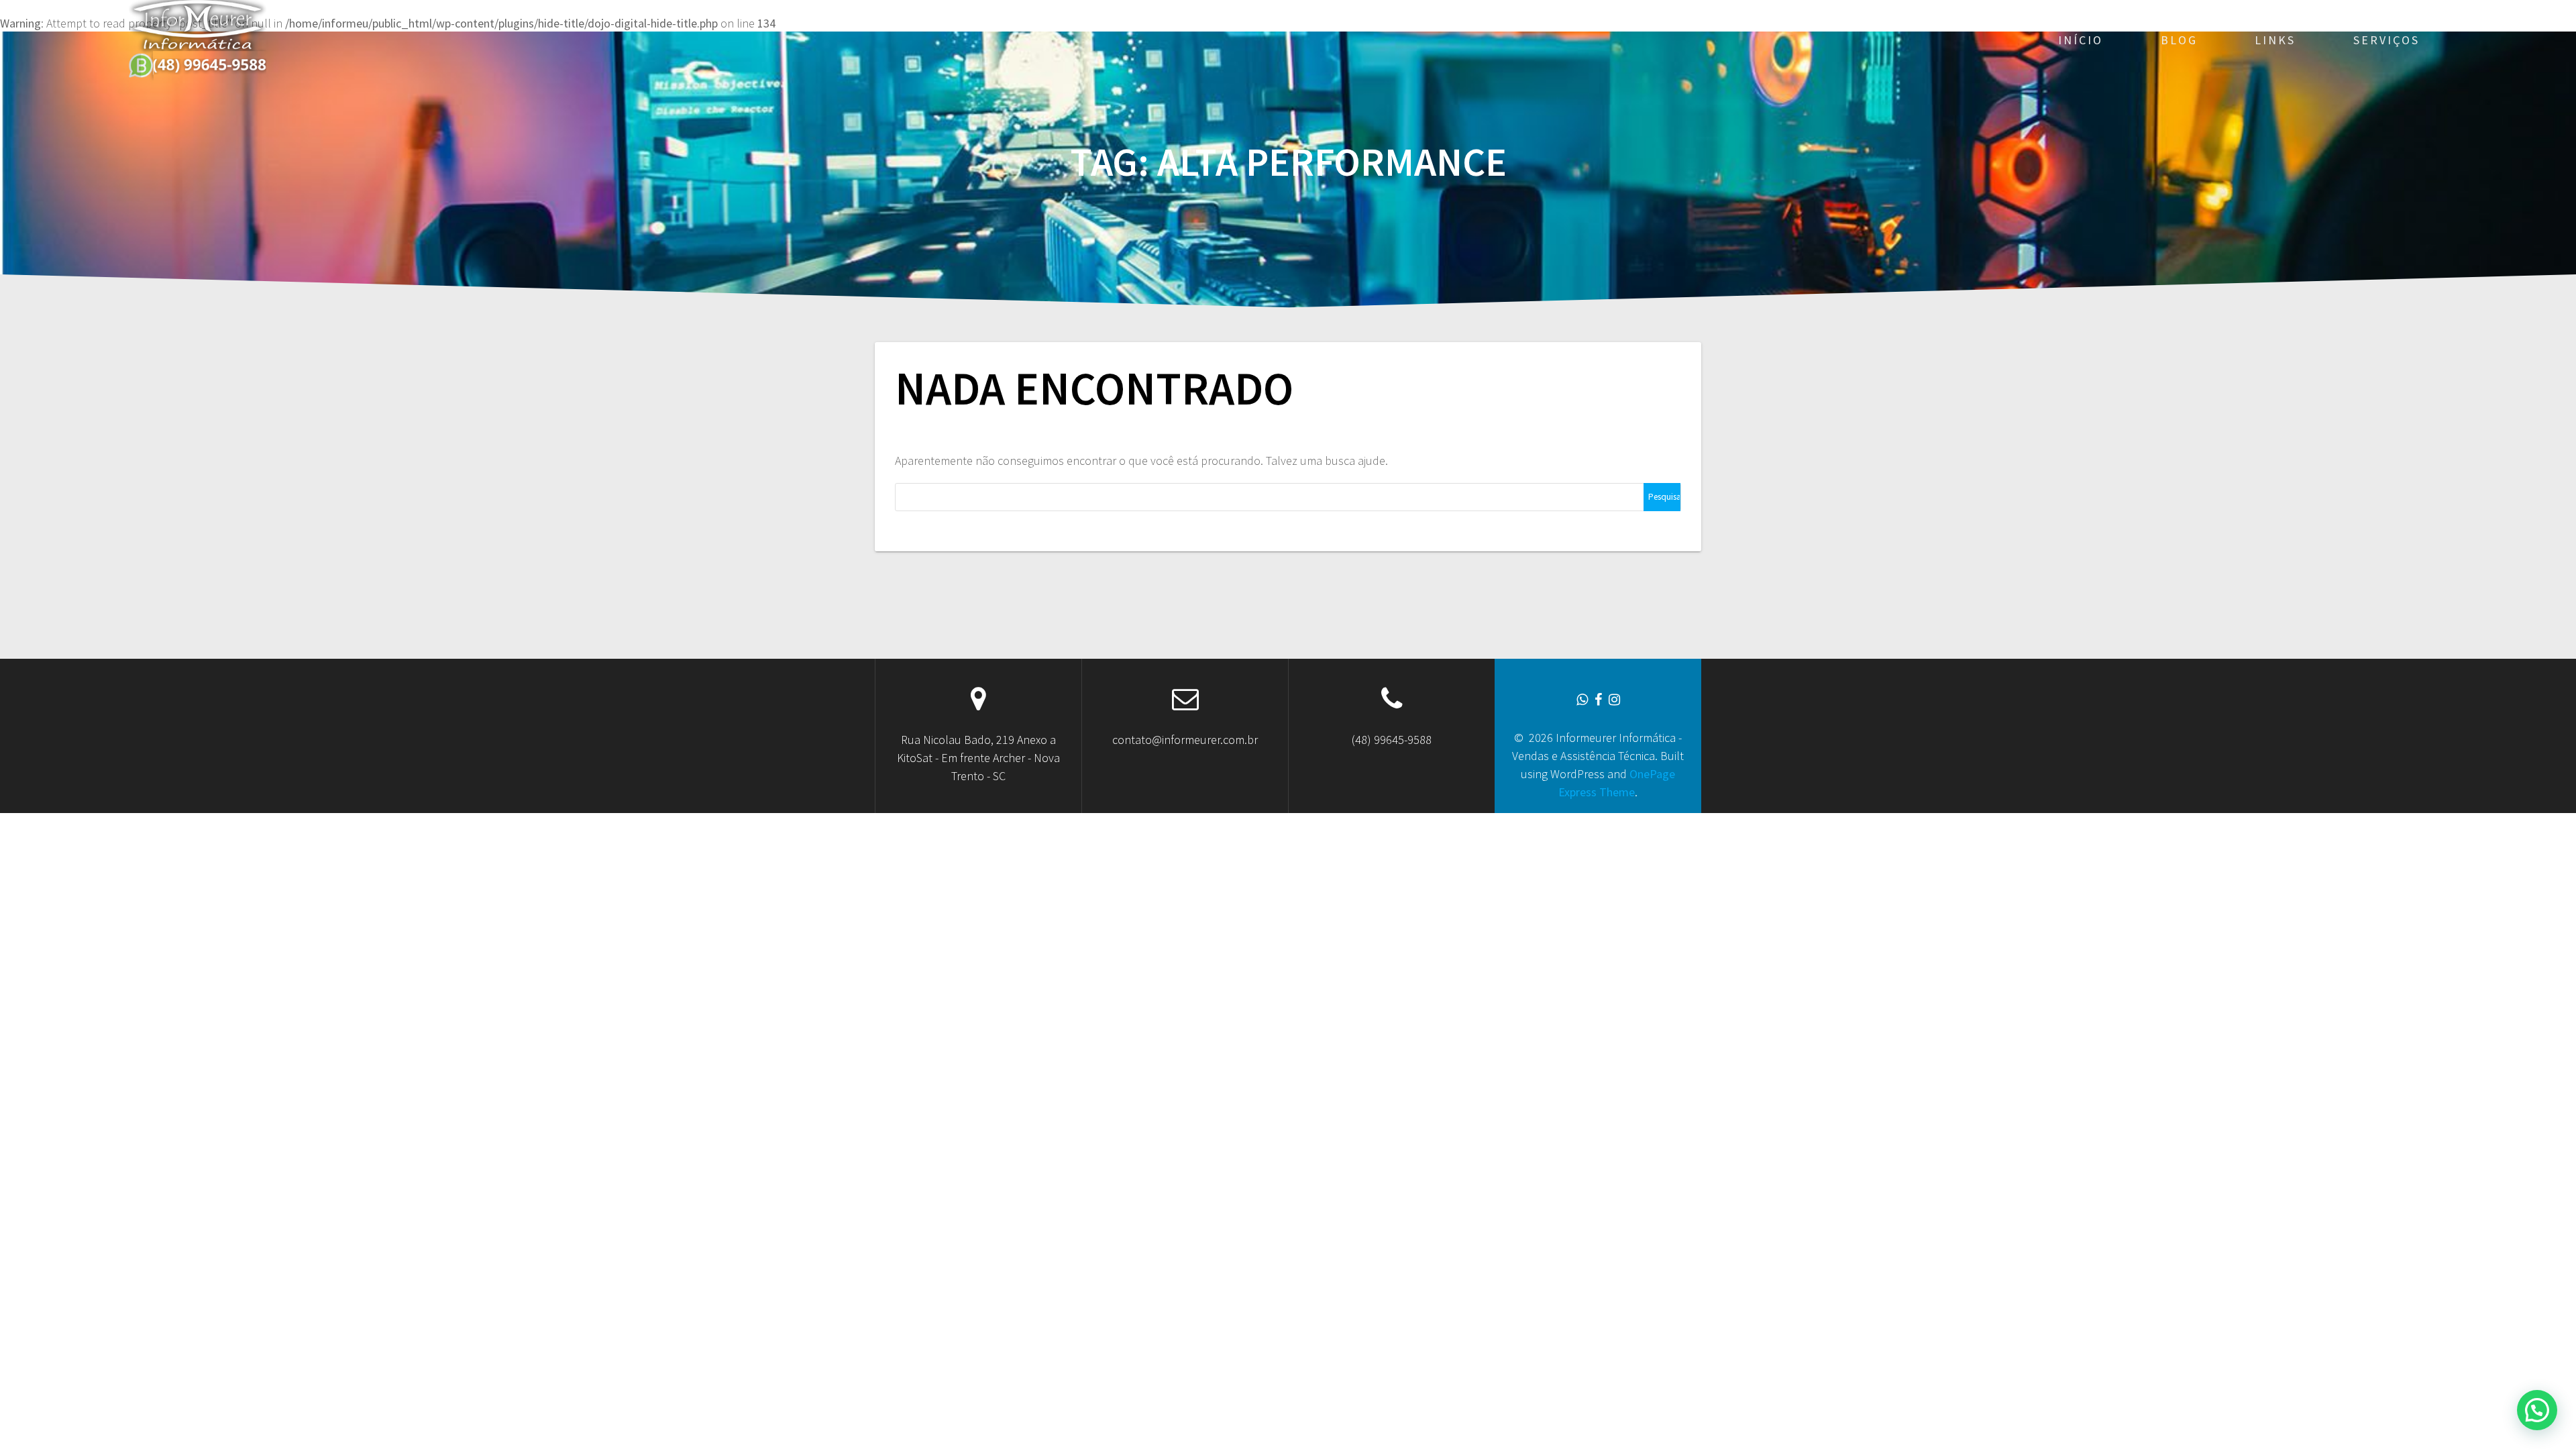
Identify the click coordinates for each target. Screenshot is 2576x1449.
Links (2275, 40)
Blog (2179, 40)
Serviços (2386, 40)
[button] (2537, 1410)
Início (2081, 40)
